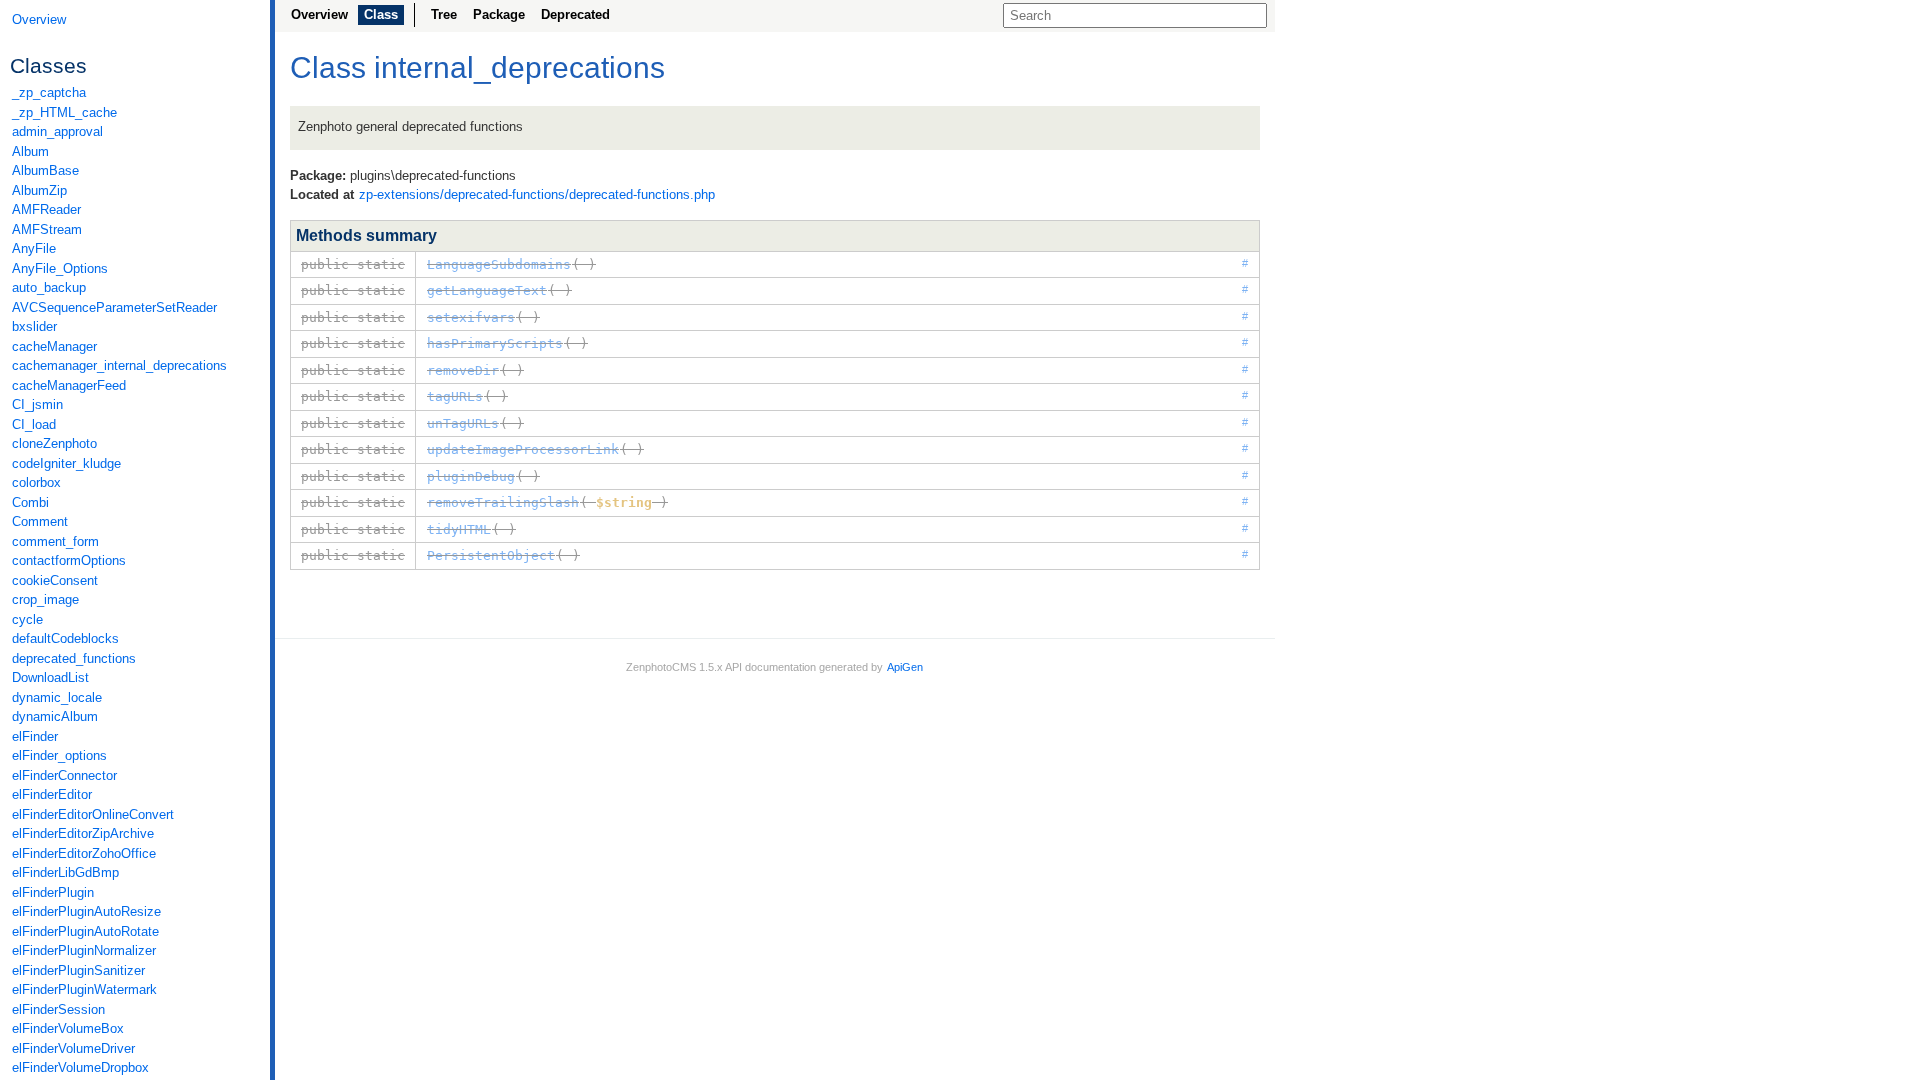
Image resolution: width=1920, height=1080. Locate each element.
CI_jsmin (37, 404)
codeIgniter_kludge (66, 463)
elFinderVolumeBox (68, 1028)
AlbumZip (39, 190)
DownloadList (50, 677)
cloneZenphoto (54, 443)
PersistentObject (491, 555)
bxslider (34, 326)
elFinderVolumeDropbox (80, 1067)
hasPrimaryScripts (495, 343)
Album (30, 151)
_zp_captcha (49, 92)
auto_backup (49, 287)
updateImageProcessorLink (523, 449)
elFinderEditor (52, 794)
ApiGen (905, 667)
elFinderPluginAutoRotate (85, 931)
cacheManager (54, 346)
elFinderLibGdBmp (65, 872)
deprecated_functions (74, 658)
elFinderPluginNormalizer (84, 950)
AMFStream (47, 229)
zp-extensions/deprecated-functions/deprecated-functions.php (537, 194)
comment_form (55, 541)
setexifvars (471, 317)
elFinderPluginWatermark (84, 989)
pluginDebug (471, 476)
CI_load (34, 424)
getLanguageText (487, 290)
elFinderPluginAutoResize (86, 911)
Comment (40, 521)
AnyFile (34, 248)
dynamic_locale (57, 697)
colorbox (36, 482)
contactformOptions (69, 560)
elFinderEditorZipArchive (83, 833)
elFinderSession (58, 1009)
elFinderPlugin (53, 892)
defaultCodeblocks (65, 638)
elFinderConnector (64, 775)
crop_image (45, 599)
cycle (27, 619)
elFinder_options (59, 755)
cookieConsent (55, 580)
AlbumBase (45, 170)
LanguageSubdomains (499, 264)
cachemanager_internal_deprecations (119, 365)
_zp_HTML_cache (64, 112)
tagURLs (455, 396)
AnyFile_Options (60, 268)
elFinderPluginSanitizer (78, 970)
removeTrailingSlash (503, 502)
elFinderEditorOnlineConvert (93, 814)
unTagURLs (463, 423)
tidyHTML (459, 529)
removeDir (463, 370)
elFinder (35, 736)
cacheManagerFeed (69, 385)
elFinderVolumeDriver (73, 1048)
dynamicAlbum (55, 716)
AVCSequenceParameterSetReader (114, 307)
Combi (30, 502)
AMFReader (46, 209)
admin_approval (57, 131)
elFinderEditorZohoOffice (84, 853)
